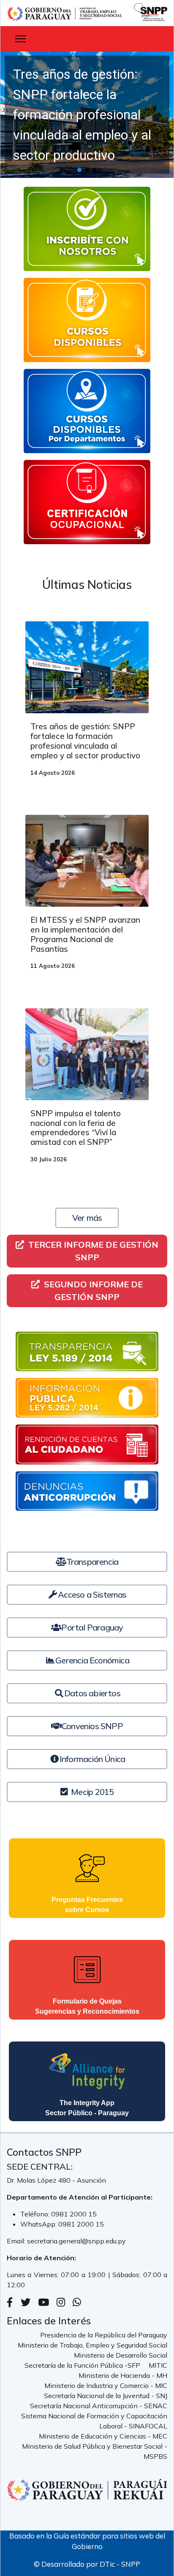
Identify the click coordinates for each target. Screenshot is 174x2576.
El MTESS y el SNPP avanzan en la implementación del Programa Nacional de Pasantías (85, 934)
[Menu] (20, 39)
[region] (87, 115)
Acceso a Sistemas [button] (92, 1594)
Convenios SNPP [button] (92, 1726)
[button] (87, 115)
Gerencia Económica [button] (92, 1660)
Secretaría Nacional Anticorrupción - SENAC (99, 2406)
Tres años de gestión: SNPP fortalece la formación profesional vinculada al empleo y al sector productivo (85, 741)
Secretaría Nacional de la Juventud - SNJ (106, 2396)
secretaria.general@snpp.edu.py (76, 2241)
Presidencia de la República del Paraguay (104, 2335)
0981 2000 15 (74, 2214)
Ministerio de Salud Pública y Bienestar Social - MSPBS (95, 2451)
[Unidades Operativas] (87, 502)
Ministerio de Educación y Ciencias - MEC (103, 2436)
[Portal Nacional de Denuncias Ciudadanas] (87, 1491)
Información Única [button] (92, 1759)
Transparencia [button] (92, 1562)
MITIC (158, 2365)
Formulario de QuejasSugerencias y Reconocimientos (87, 2006)
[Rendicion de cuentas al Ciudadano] (87, 1444)
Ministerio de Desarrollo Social (121, 2355)
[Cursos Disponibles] (87, 320)
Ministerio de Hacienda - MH (123, 2375)
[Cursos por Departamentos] (87, 411)
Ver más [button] (87, 1218)
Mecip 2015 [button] (91, 1792)
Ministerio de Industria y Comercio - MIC (106, 2385)
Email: (17, 2241)
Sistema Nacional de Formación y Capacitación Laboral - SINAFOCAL (94, 2421)
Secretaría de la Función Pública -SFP (82, 2365)
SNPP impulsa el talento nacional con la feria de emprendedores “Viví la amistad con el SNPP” (76, 1128)
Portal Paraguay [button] (92, 1627)
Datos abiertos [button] (92, 1693)
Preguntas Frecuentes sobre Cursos (87, 1905)
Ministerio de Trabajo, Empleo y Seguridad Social (92, 2345)
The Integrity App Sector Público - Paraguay (87, 2108)
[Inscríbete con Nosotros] (87, 229)
